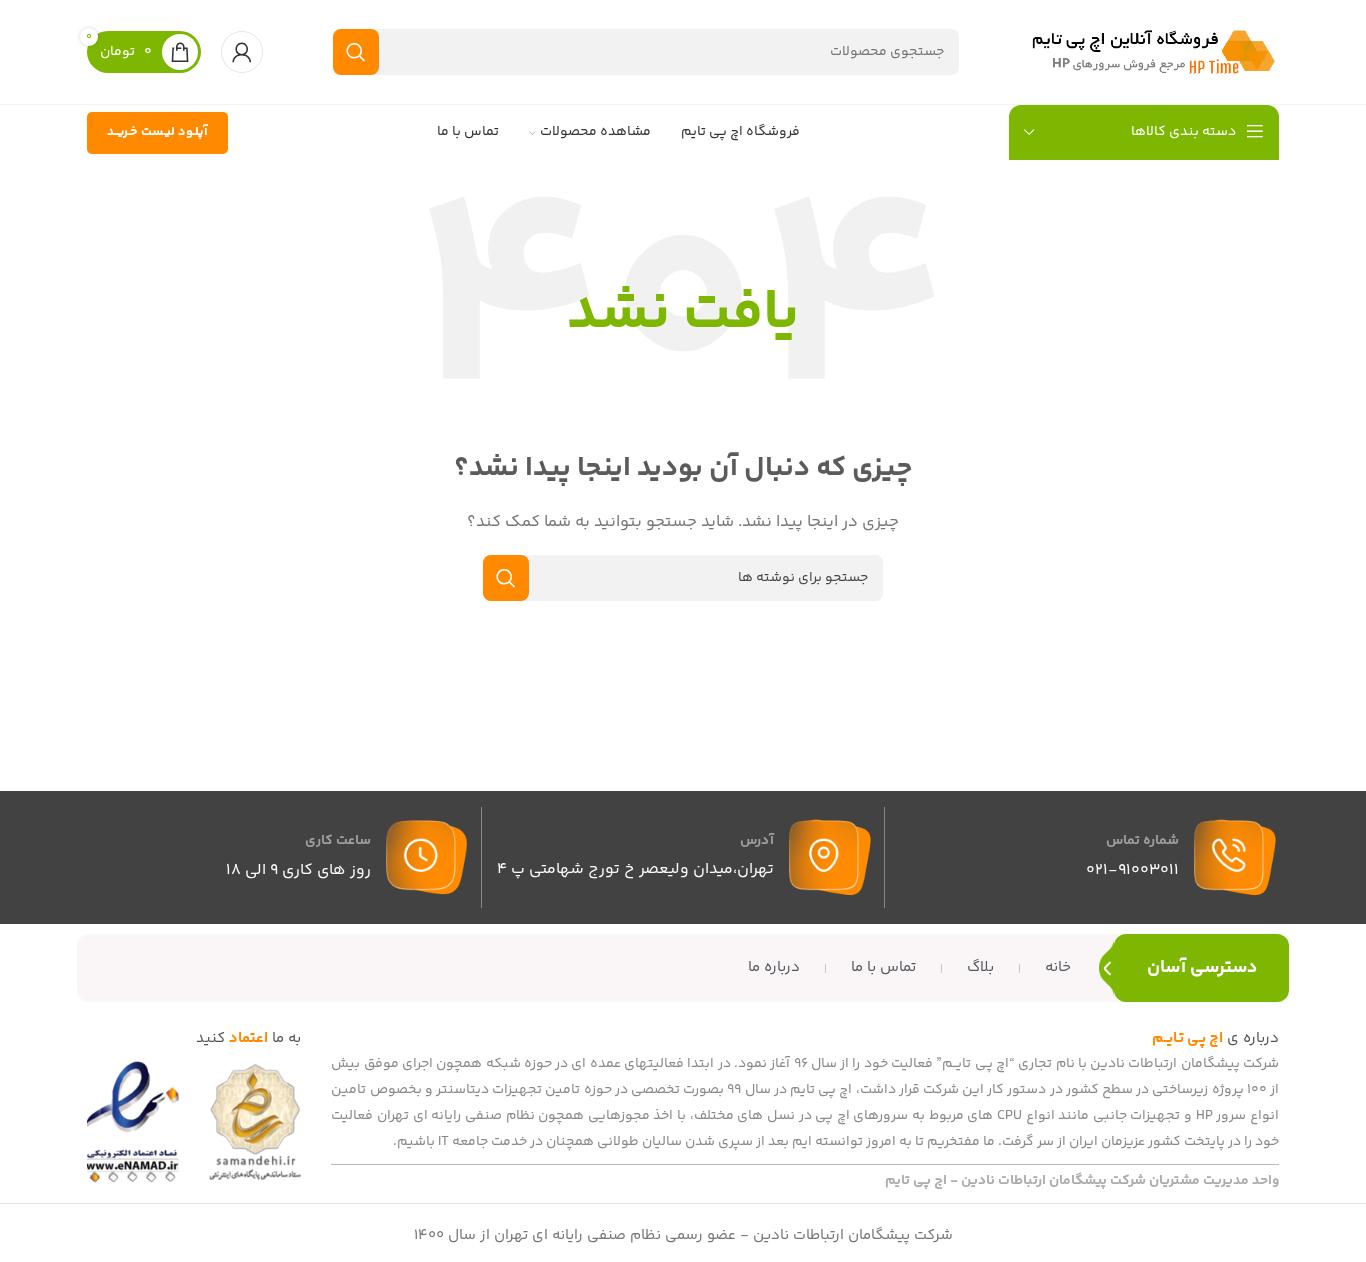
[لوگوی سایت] (1154, 51)
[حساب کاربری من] (242, 52)
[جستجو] (356, 52)
